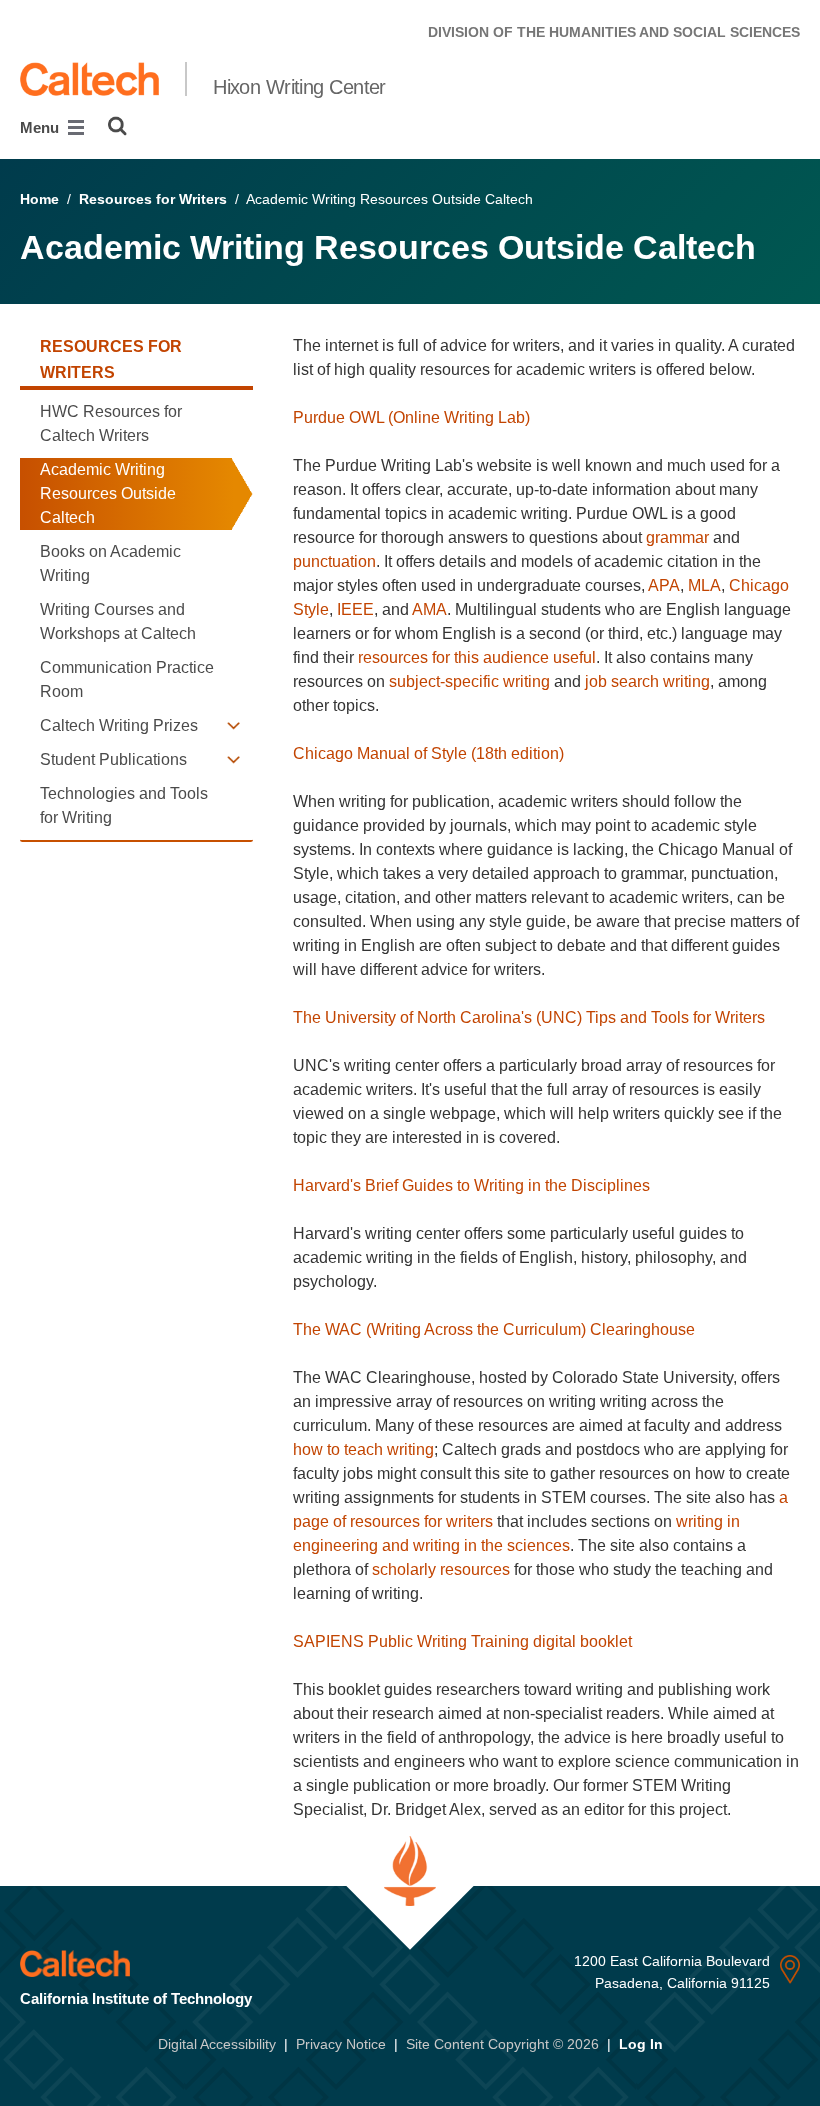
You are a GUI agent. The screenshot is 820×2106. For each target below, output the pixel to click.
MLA (704, 585)
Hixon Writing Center (299, 87)
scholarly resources (441, 1569)
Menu (41, 127)
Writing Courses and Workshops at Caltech (118, 621)
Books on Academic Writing (110, 563)
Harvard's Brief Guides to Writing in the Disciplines (471, 1185)
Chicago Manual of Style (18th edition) (428, 753)
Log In (641, 2044)
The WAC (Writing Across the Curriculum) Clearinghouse (494, 1329)
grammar (677, 537)
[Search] (117, 126)
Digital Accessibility (217, 2044)
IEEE (355, 609)
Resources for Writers (153, 199)
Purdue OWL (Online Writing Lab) (411, 417)
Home (39, 199)
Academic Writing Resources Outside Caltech (108, 493)
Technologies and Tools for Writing (124, 805)
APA (664, 585)
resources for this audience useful (477, 657)
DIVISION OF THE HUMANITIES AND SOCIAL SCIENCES (614, 32)
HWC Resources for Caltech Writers (111, 423)
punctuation (334, 561)
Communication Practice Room (127, 679)
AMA (429, 609)
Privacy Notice (341, 2044)
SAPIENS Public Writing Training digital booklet (462, 1641)
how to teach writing (363, 1449)
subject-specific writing (469, 681)
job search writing (647, 681)
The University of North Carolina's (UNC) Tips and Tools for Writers (529, 1017)
